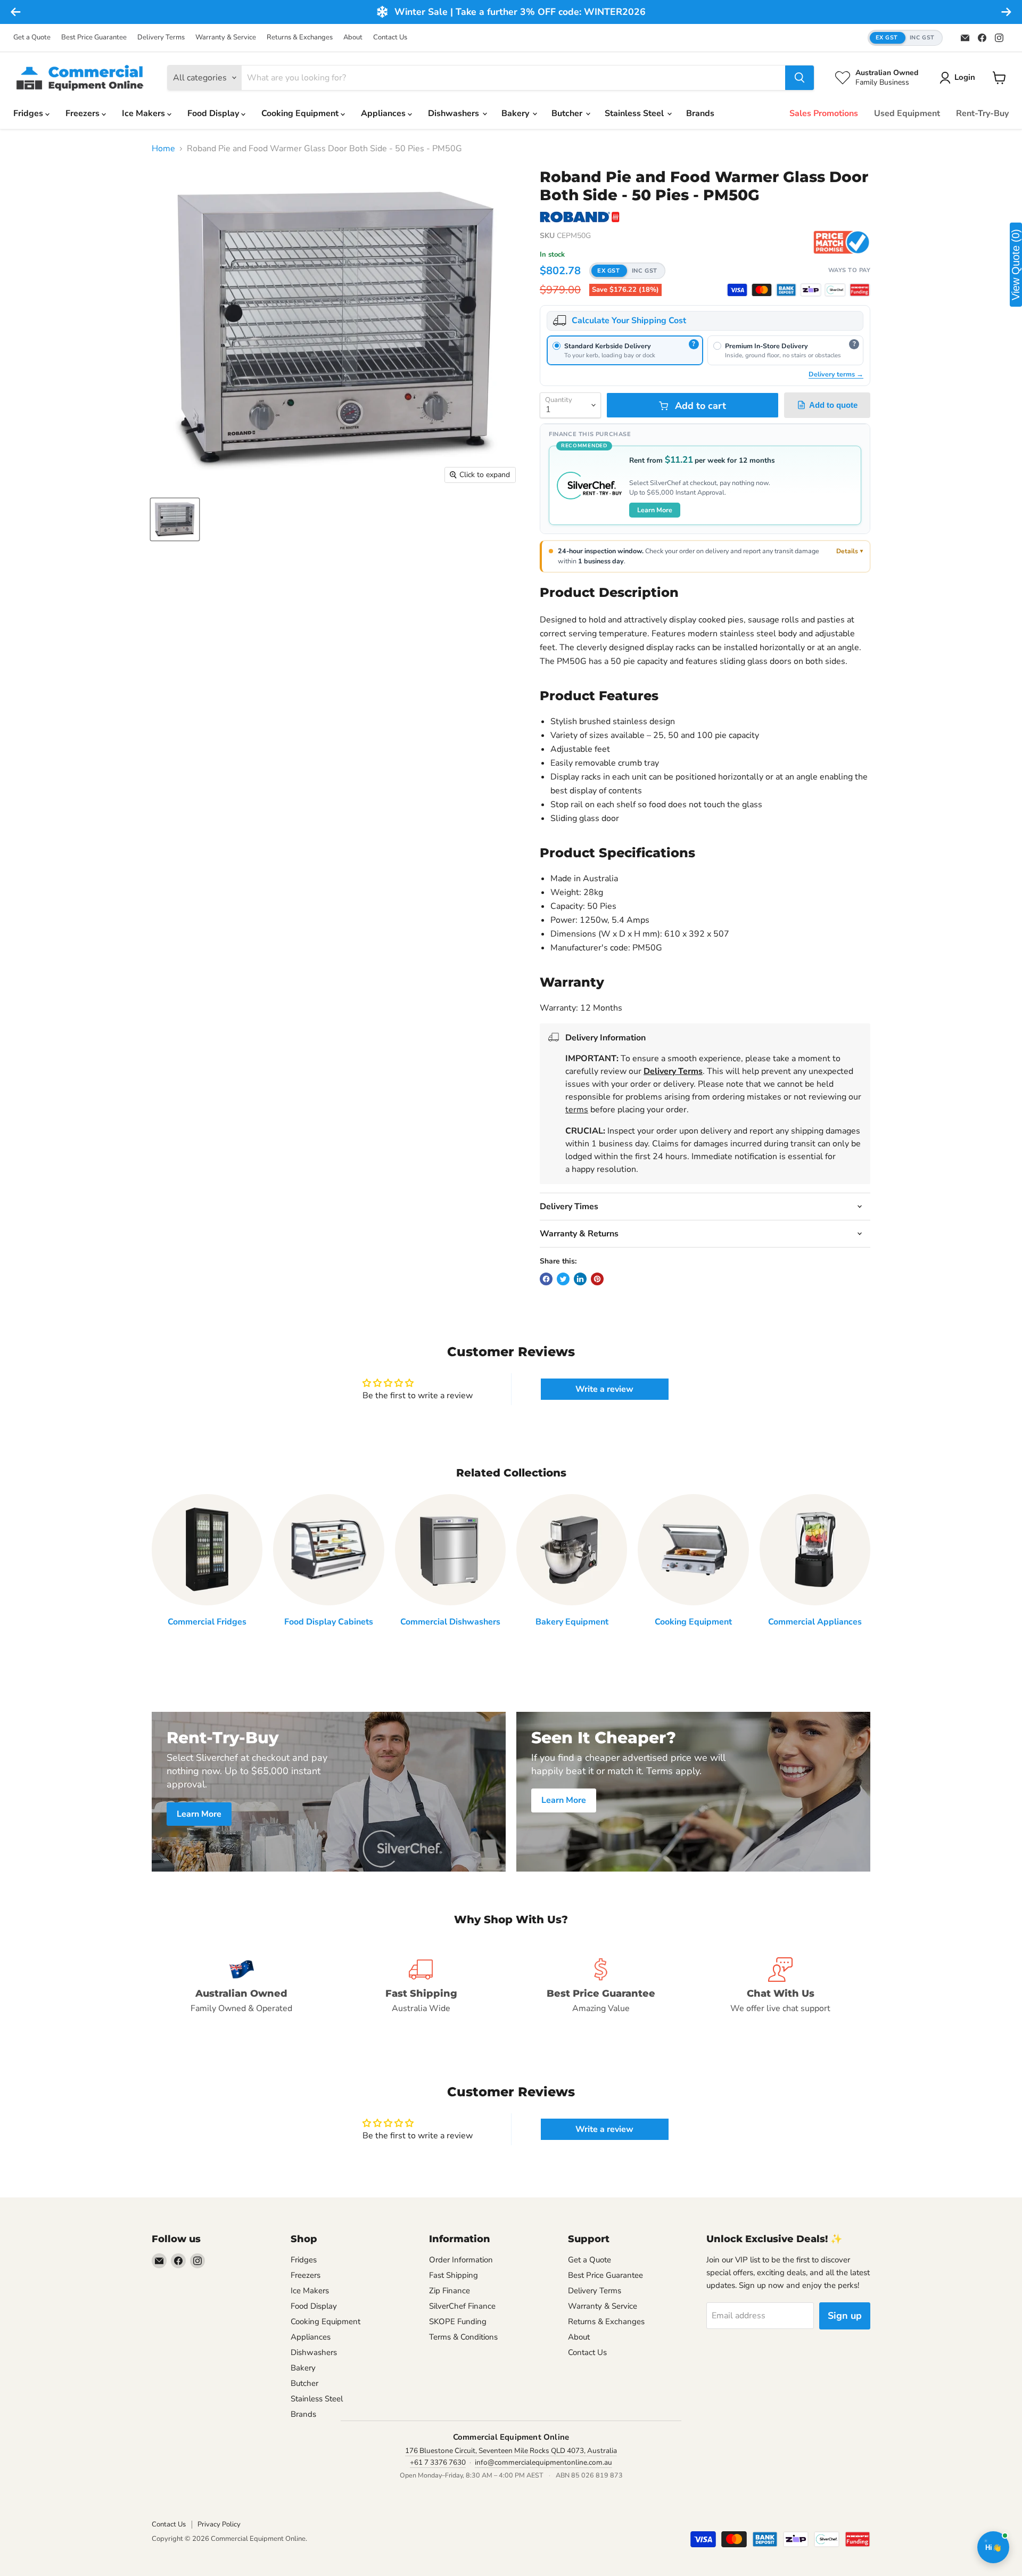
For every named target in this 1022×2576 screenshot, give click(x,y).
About (353, 38)
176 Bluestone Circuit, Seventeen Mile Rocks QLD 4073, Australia (511, 2451)
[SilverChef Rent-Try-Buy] (835, 290)
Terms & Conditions (463, 2337)
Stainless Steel (635, 113)
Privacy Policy (219, 2524)
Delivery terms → (836, 374)
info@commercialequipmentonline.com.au (543, 2462)
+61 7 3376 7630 (438, 2462)
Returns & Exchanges (300, 38)
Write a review (604, 1389)
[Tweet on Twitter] (563, 1279)
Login (965, 77)
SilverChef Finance (462, 2306)
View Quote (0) (1016, 265)
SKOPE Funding (458, 2321)
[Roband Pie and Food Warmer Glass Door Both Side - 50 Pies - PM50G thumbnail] (175, 519)
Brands (700, 113)
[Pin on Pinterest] (597, 1279)
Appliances (384, 113)
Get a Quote (32, 38)
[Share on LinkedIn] (580, 1279)
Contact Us (390, 38)
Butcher (568, 113)
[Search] (800, 78)
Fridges (29, 113)
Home (163, 149)
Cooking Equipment (301, 113)
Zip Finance (450, 2291)
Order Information (461, 2260)
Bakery (516, 113)
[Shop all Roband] (580, 217)
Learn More (655, 510)
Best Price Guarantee (94, 38)
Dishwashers (455, 113)
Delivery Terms (161, 38)
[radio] (625, 350)
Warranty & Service (226, 38)
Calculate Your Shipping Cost (629, 321)
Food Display (214, 113)
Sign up (845, 2316)
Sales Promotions (824, 113)
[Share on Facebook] (546, 1279)
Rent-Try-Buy (982, 113)
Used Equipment (907, 113)
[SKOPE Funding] (860, 290)
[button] (905, 38)
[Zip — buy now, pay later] (811, 290)
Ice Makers (145, 113)
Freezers (84, 113)
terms (577, 1110)
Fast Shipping (454, 2275)
